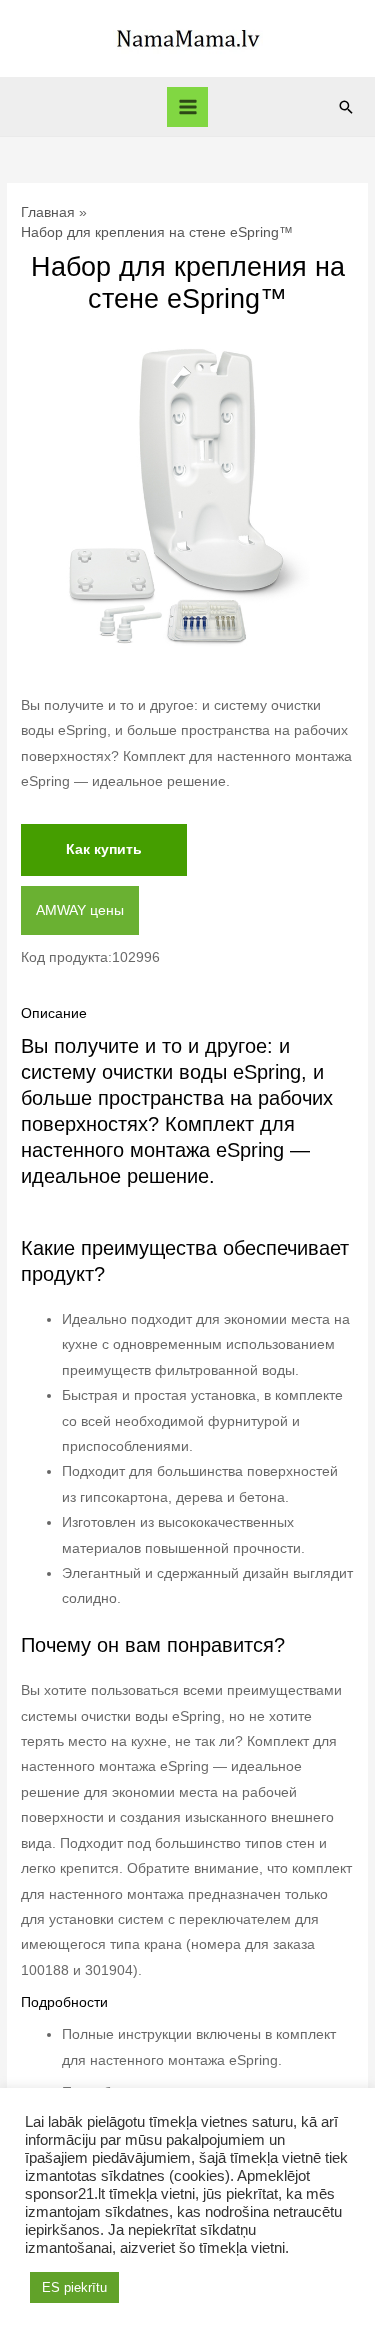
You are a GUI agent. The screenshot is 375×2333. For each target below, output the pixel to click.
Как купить (104, 849)
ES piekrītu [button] (74, 2287)
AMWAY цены (80, 910)
